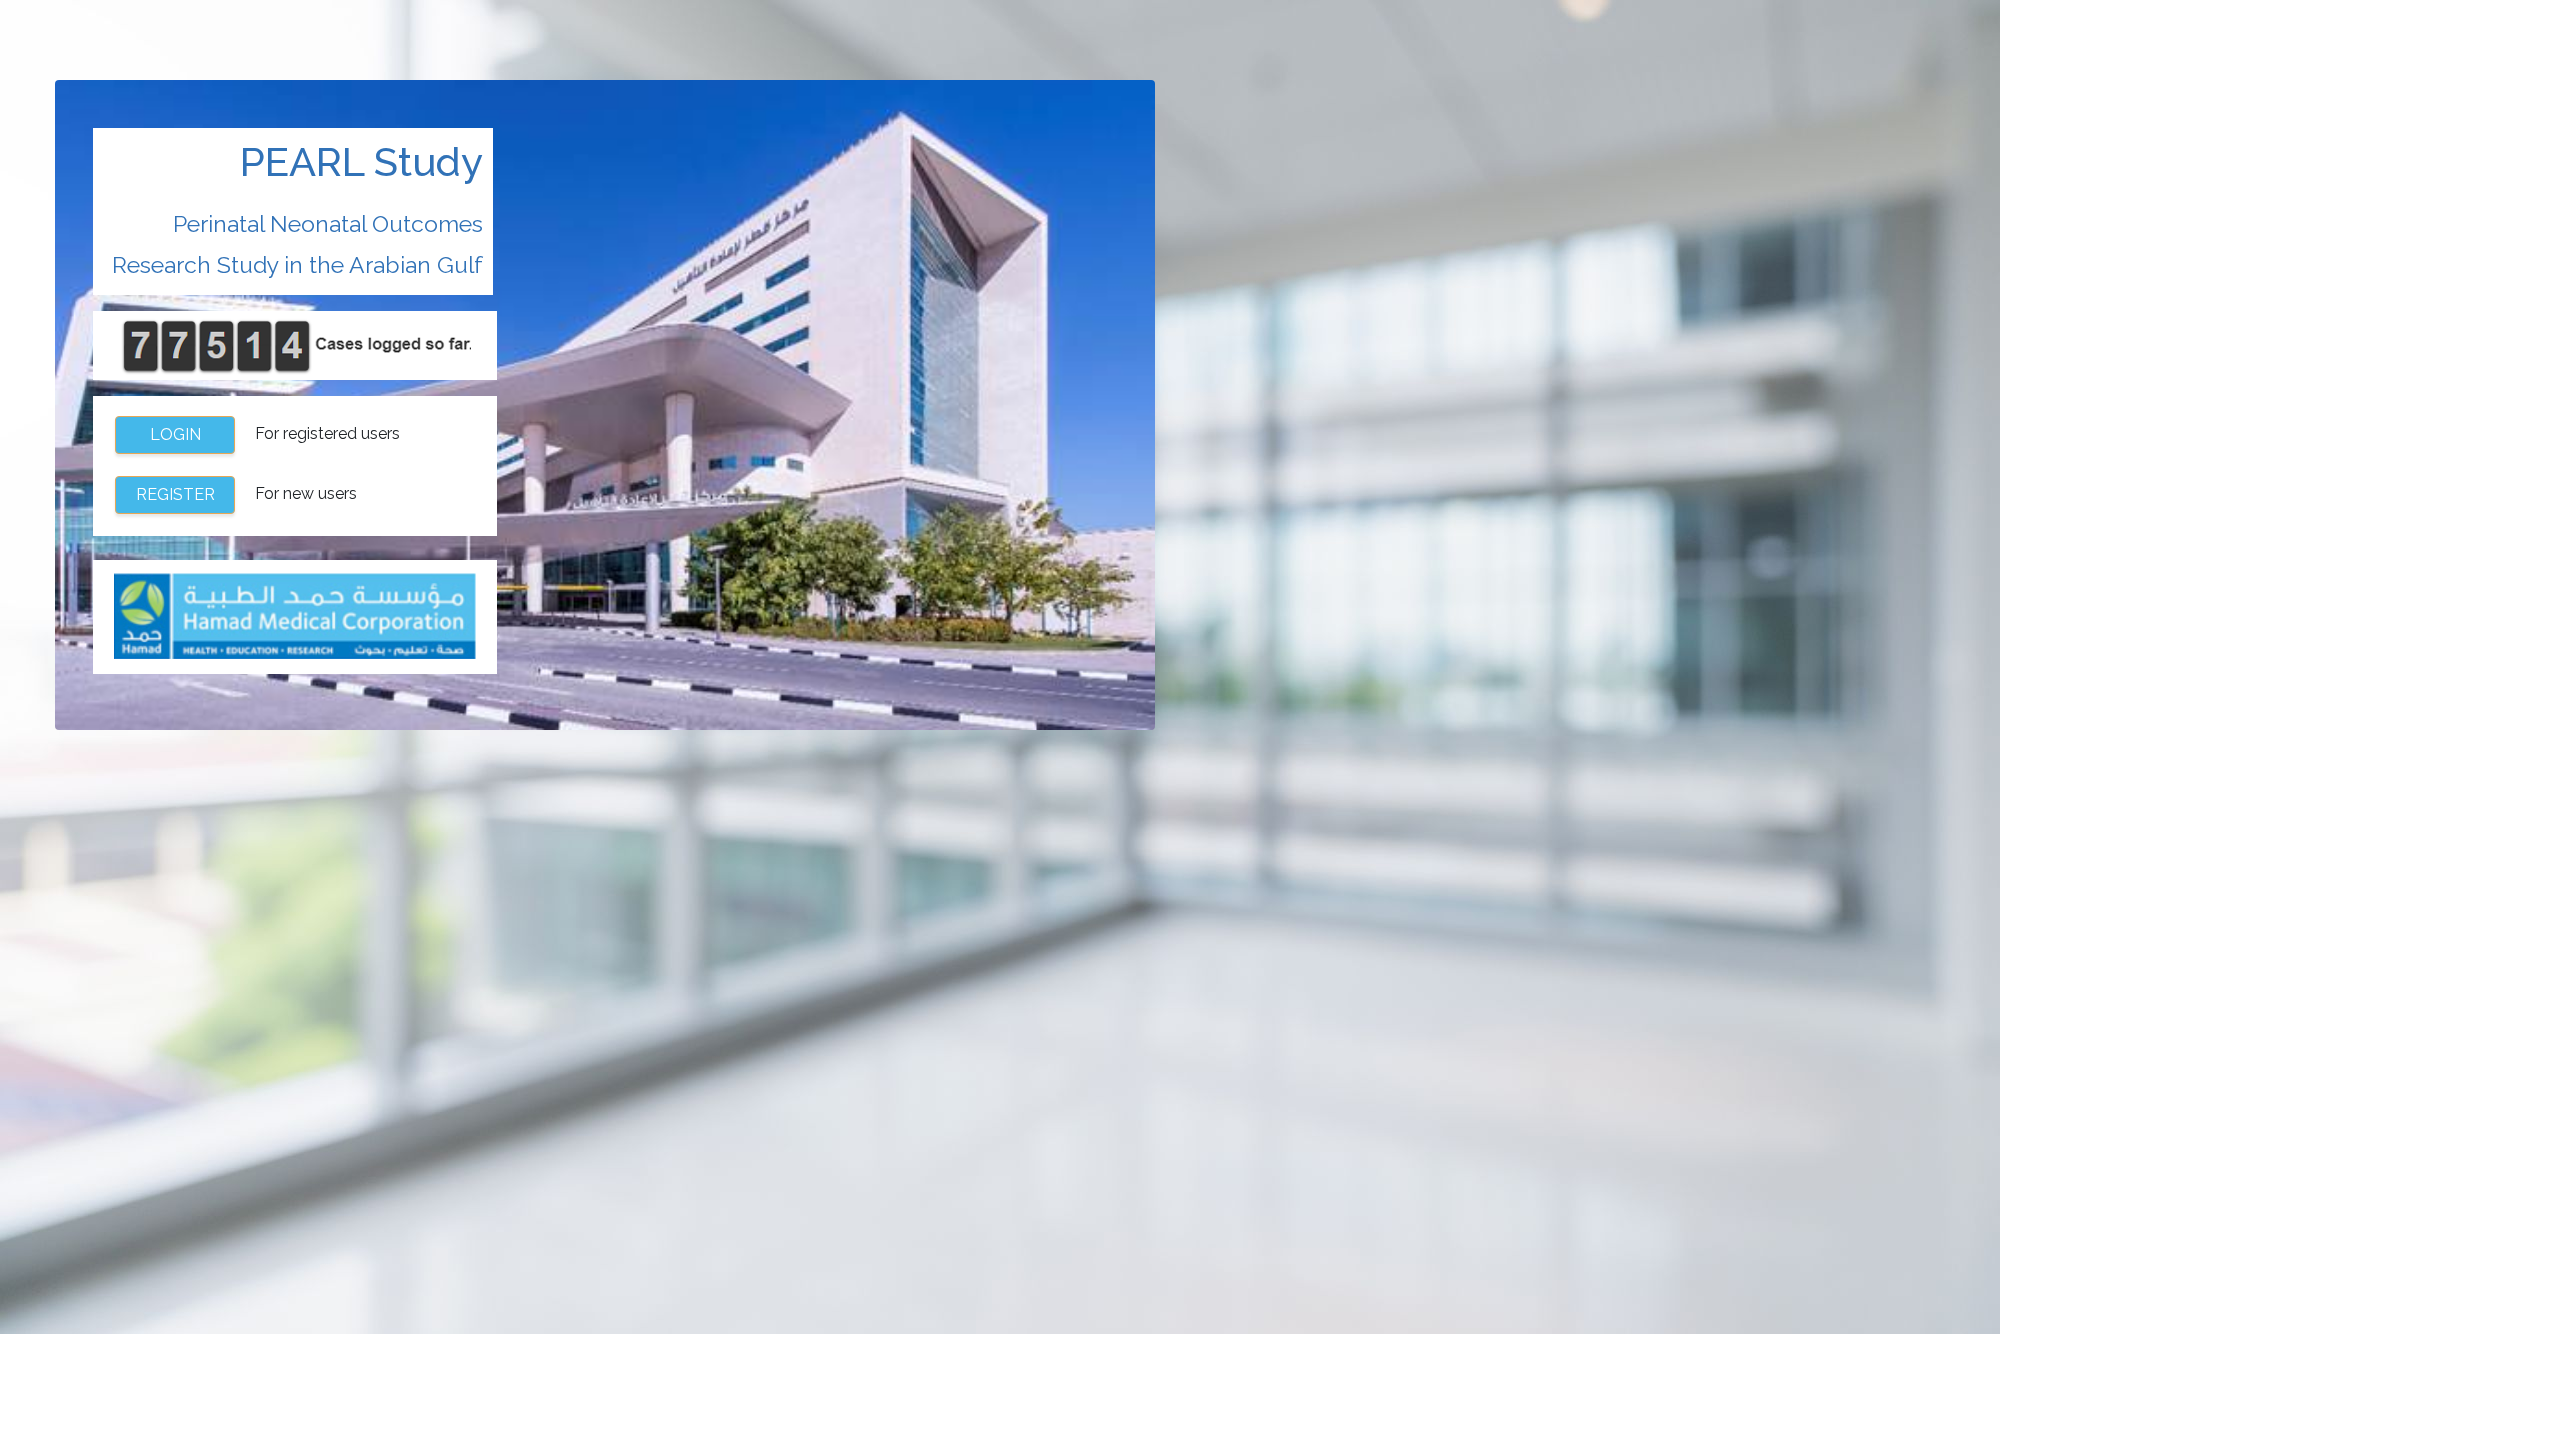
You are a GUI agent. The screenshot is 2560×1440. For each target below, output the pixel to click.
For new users (247, 494)
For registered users (275, 434)
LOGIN (175, 434)
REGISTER (175, 494)
